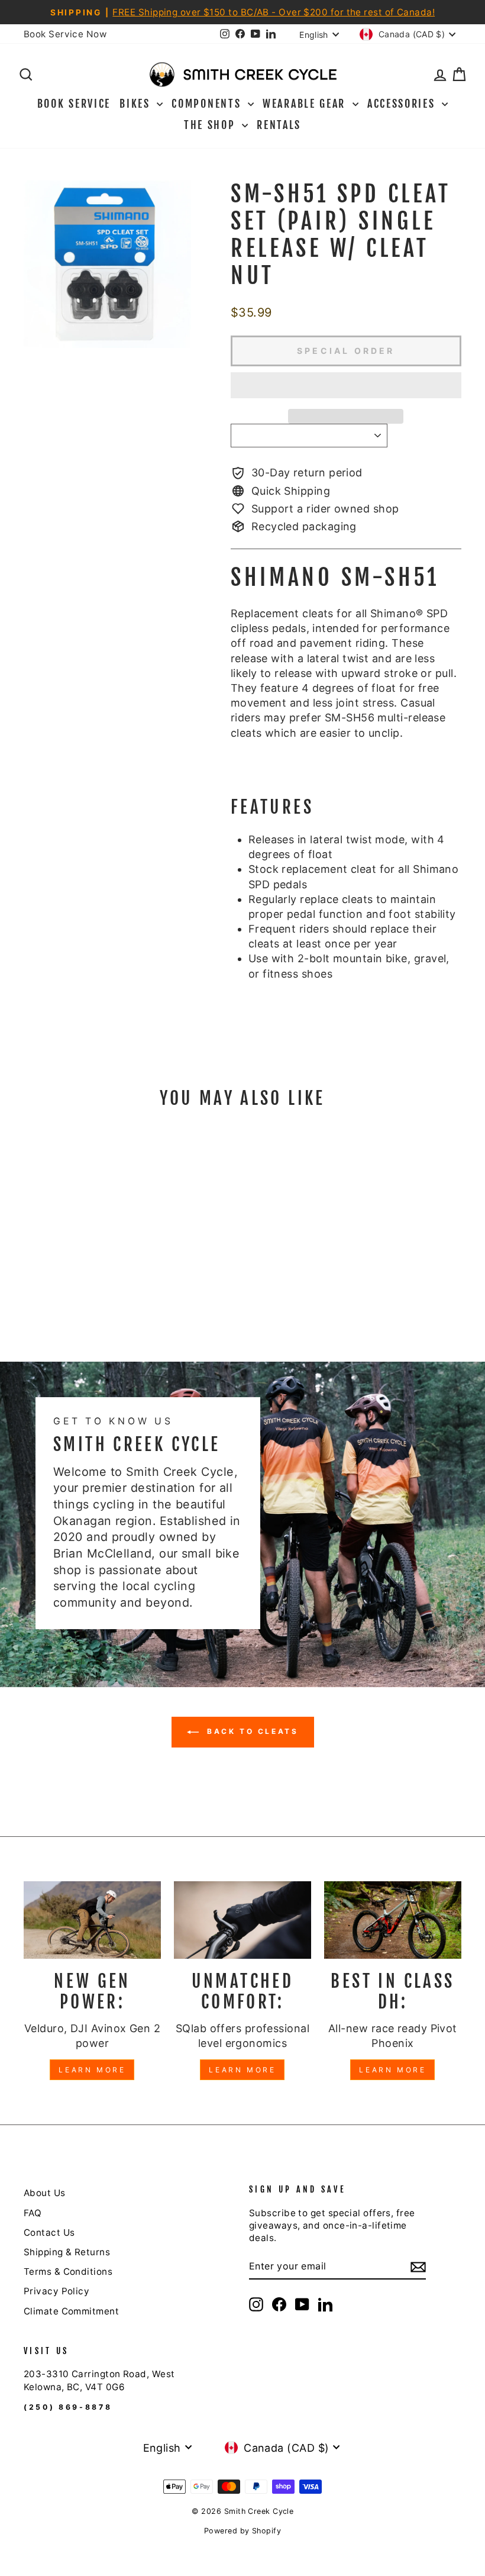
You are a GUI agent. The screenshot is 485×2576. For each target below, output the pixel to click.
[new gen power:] (92, 1920)
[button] (346, 385)
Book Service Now (65, 34)
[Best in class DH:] (393, 1920)
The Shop (211, 125)
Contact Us (49, 2232)
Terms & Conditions (68, 2272)
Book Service (74, 104)
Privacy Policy (56, 2291)
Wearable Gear (306, 104)
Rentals (279, 125)
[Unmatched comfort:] (242, 1920)
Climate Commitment (71, 2311)
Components (208, 104)
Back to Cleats (251, 1732)
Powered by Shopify (242, 2531)
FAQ (33, 2213)
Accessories (403, 104)
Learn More (92, 2070)
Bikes (137, 104)
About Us (45, 2193)
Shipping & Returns (67, 2252)
